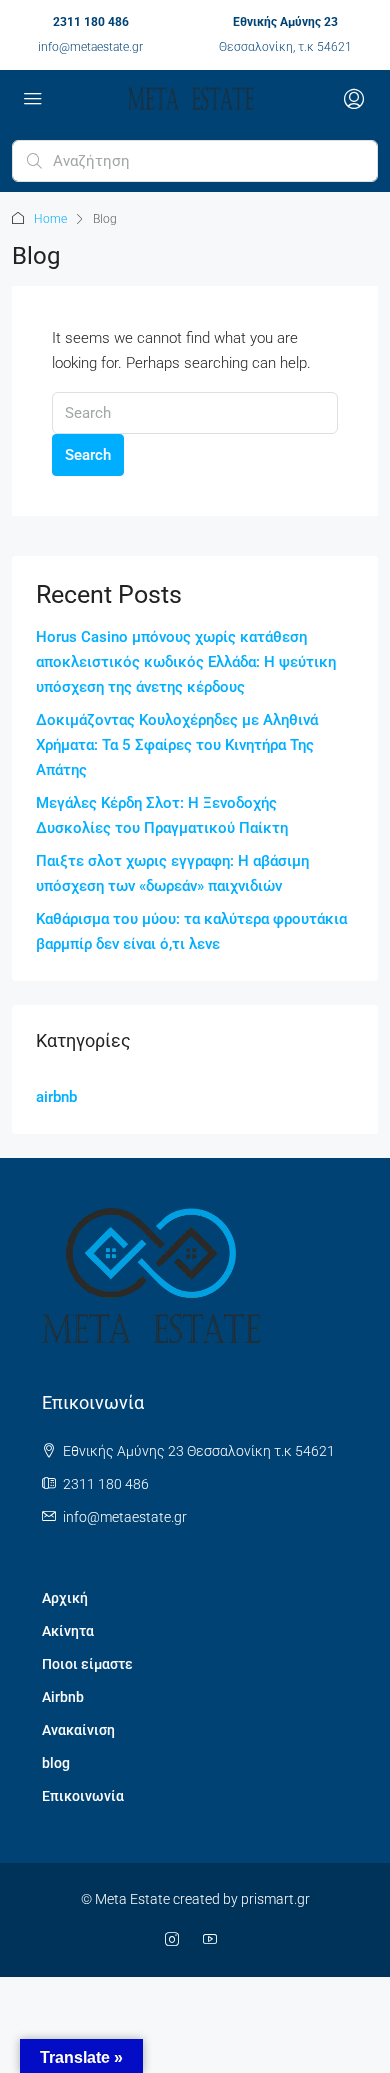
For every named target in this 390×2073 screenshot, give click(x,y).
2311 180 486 (91, 22)
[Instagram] (176, 1940)
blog (56, 1763)
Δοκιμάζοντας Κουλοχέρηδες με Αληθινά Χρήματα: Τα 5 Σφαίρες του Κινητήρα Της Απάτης (177, 745)
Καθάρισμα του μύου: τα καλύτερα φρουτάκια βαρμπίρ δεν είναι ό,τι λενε (191, 931)
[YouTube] (214, 1940)
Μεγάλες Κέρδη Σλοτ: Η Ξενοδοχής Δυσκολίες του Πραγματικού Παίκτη (162, 815)
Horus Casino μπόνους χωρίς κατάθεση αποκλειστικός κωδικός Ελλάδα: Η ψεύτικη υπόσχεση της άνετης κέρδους (186, 662)
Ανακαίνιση (78, 1730)
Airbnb (63, 1697)
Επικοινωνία (83, 1796)
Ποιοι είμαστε (87, 1664)
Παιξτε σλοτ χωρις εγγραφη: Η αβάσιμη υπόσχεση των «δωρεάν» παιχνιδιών (172, 873)
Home (50, 219)
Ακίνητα (68, 1631)
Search (88, 455)
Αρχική (65, 1598)
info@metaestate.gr (90, 47)
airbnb (56, 1097)
